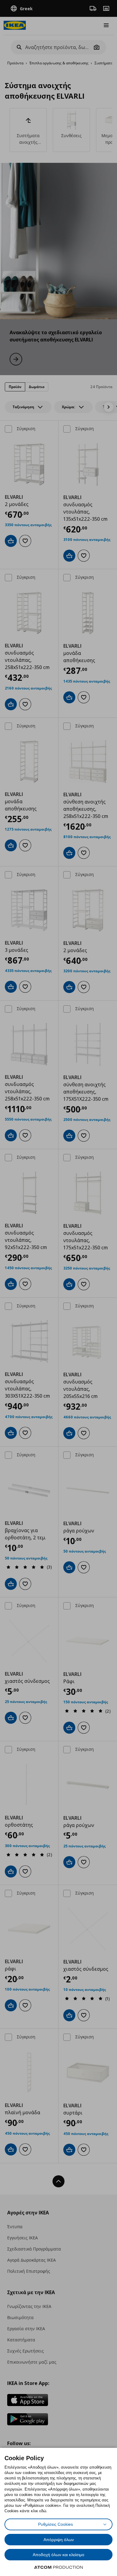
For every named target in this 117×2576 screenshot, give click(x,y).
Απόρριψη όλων (59, 2540)
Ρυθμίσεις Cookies (55, 2524)
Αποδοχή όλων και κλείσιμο (58, 2555)
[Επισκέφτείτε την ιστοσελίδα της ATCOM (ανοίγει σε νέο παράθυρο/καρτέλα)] (58, 2567)
